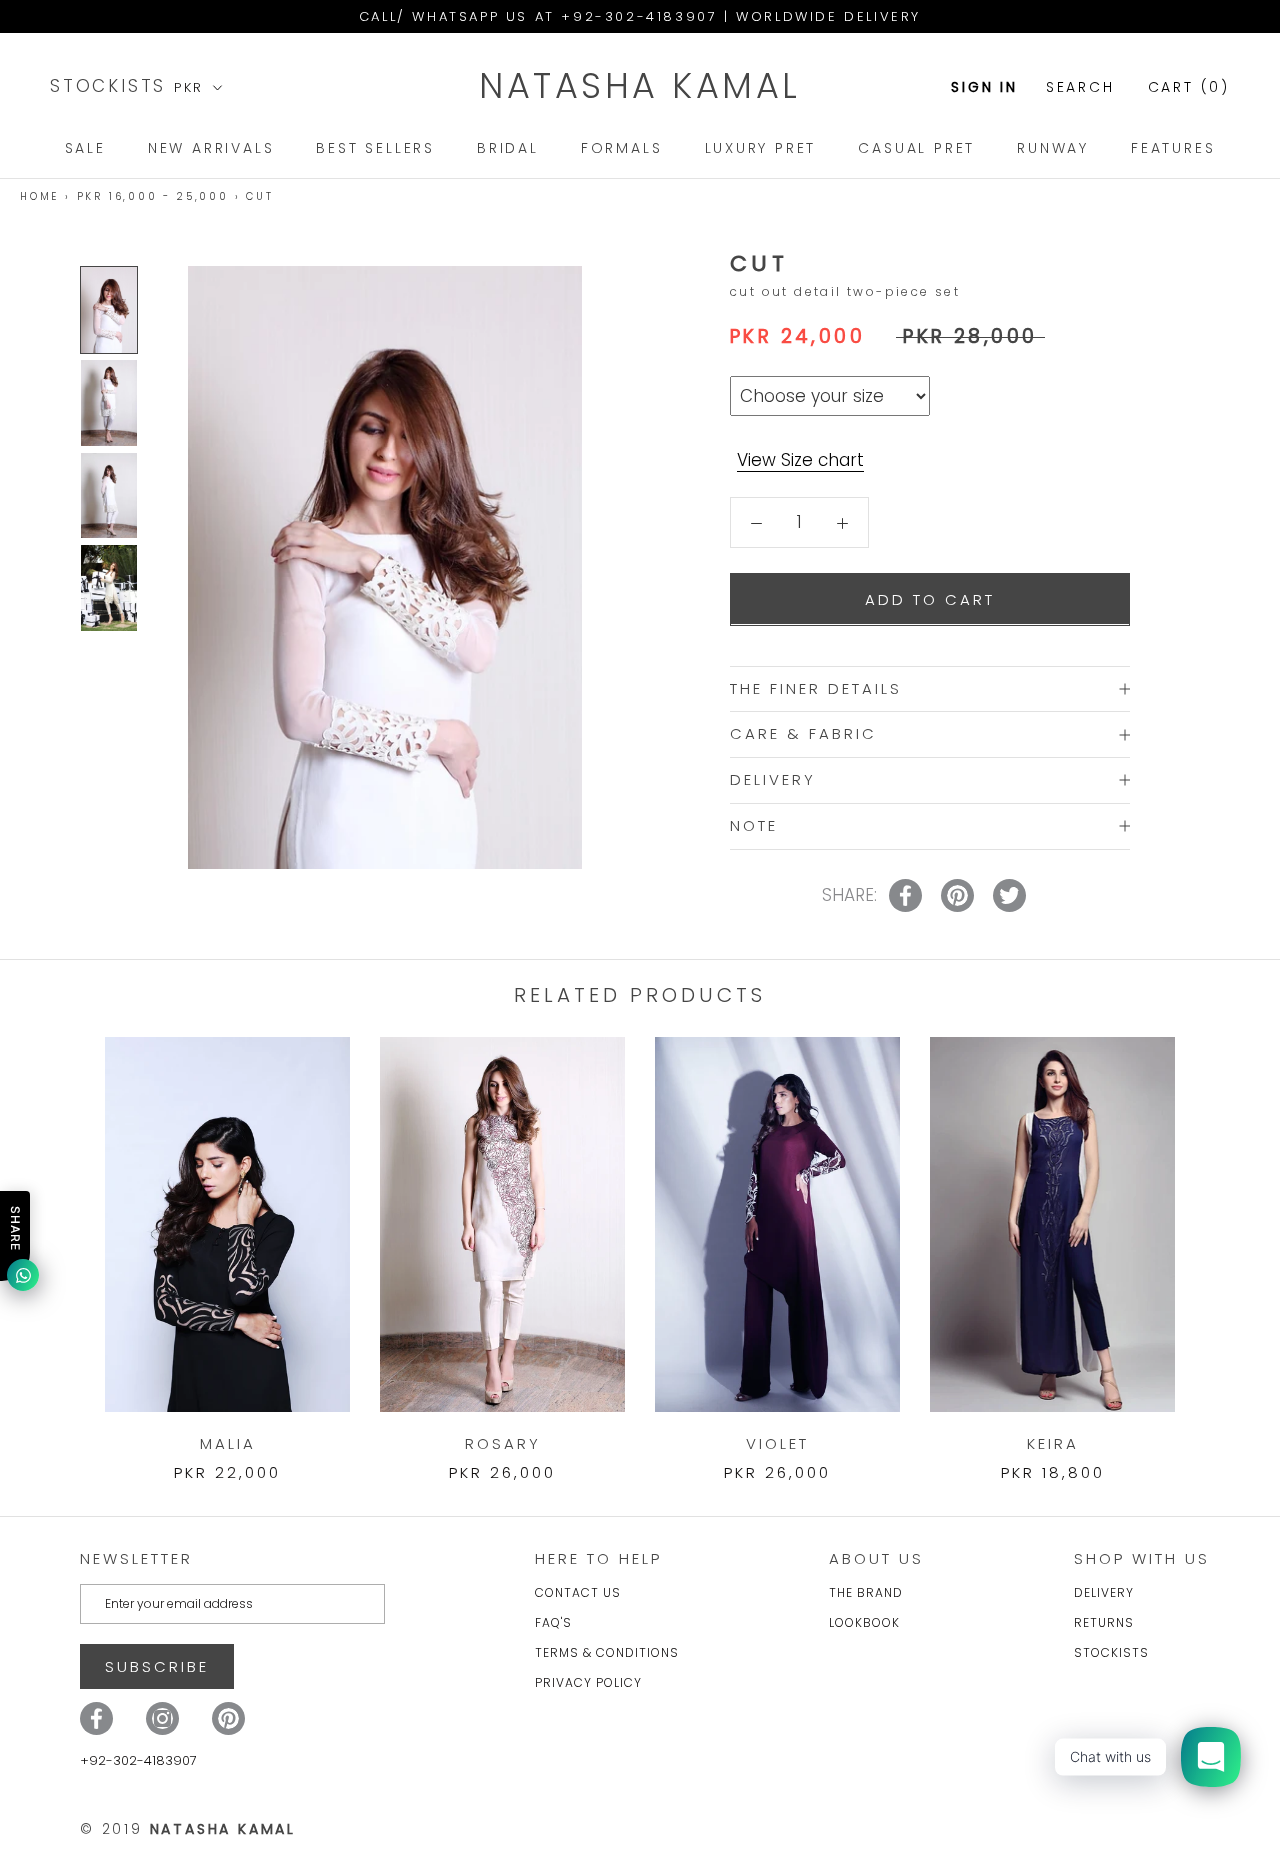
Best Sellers (375, 148)
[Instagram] (162, 1718)
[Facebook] (96, 1718)
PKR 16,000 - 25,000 (153, 196)
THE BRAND (866, 1592)
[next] (1217, 1238)
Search (1080, 87)
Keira (1053, 1443)
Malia (228, 1443)
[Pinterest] (228, 1718)
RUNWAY (1053, 148)
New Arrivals (211, 148)
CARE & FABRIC (803, 733)
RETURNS (1104, 1622)
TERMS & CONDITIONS (607, 1652)
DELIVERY (773, 779)
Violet (777, 1443)
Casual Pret (916, 148)
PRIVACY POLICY (588, 1682)
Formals (622, 148)
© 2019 (188, 1829)
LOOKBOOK (864, 1622)
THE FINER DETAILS (816, 687)
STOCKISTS (112, 86)
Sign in (984, 87)
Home (39, 196)
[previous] (62, 1238)
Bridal (508, 148)
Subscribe (157, 1666)
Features (1173, 148)
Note (754, 825)
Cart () (1189, 87)
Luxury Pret (761, 148)
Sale (85, 148)
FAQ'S (553, 1622)
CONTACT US (578, 1592)
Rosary (503, 1443)
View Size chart (800, 460)
